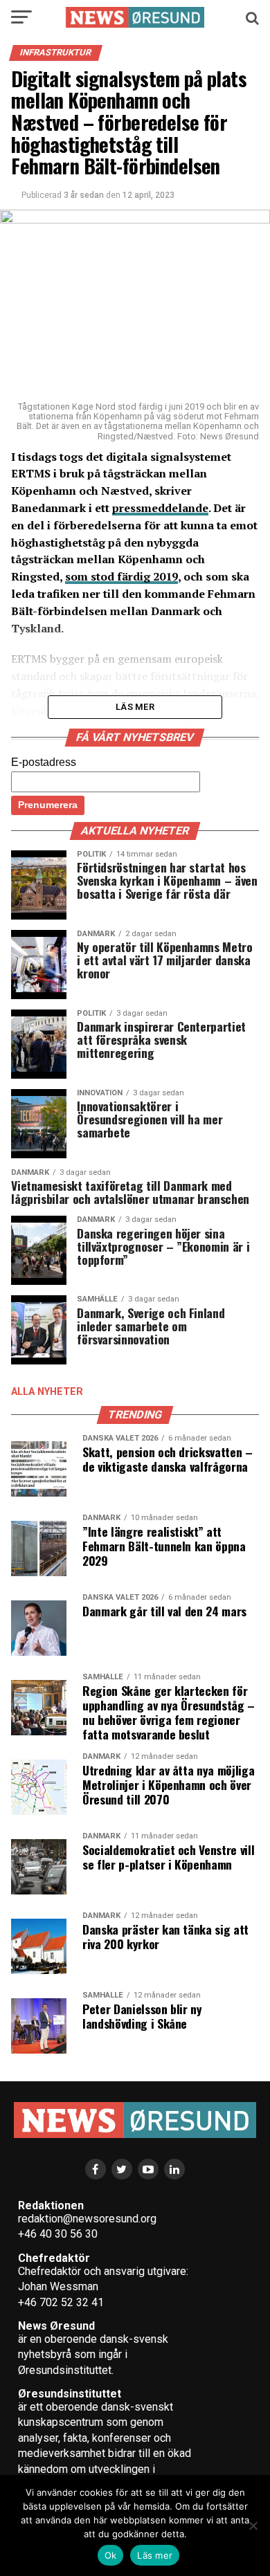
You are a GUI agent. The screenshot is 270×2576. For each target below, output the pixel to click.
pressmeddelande (160, 508)
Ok (111, 2555)
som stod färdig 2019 (121, 576)
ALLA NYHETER (47, 1392)
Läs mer (155, 2555)
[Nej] (253, 2525)
